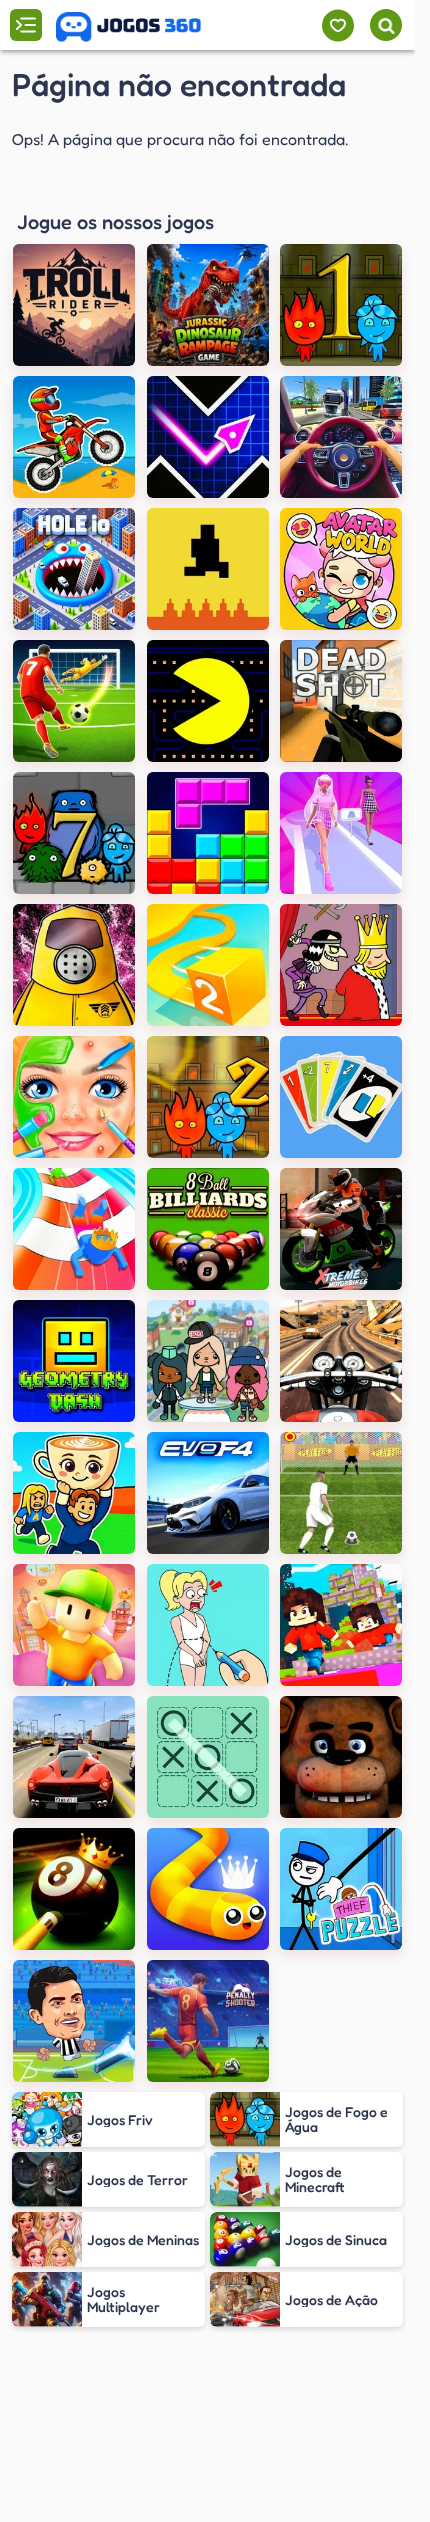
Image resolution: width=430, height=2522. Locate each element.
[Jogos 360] (128, 27)
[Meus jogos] (337, 25)
